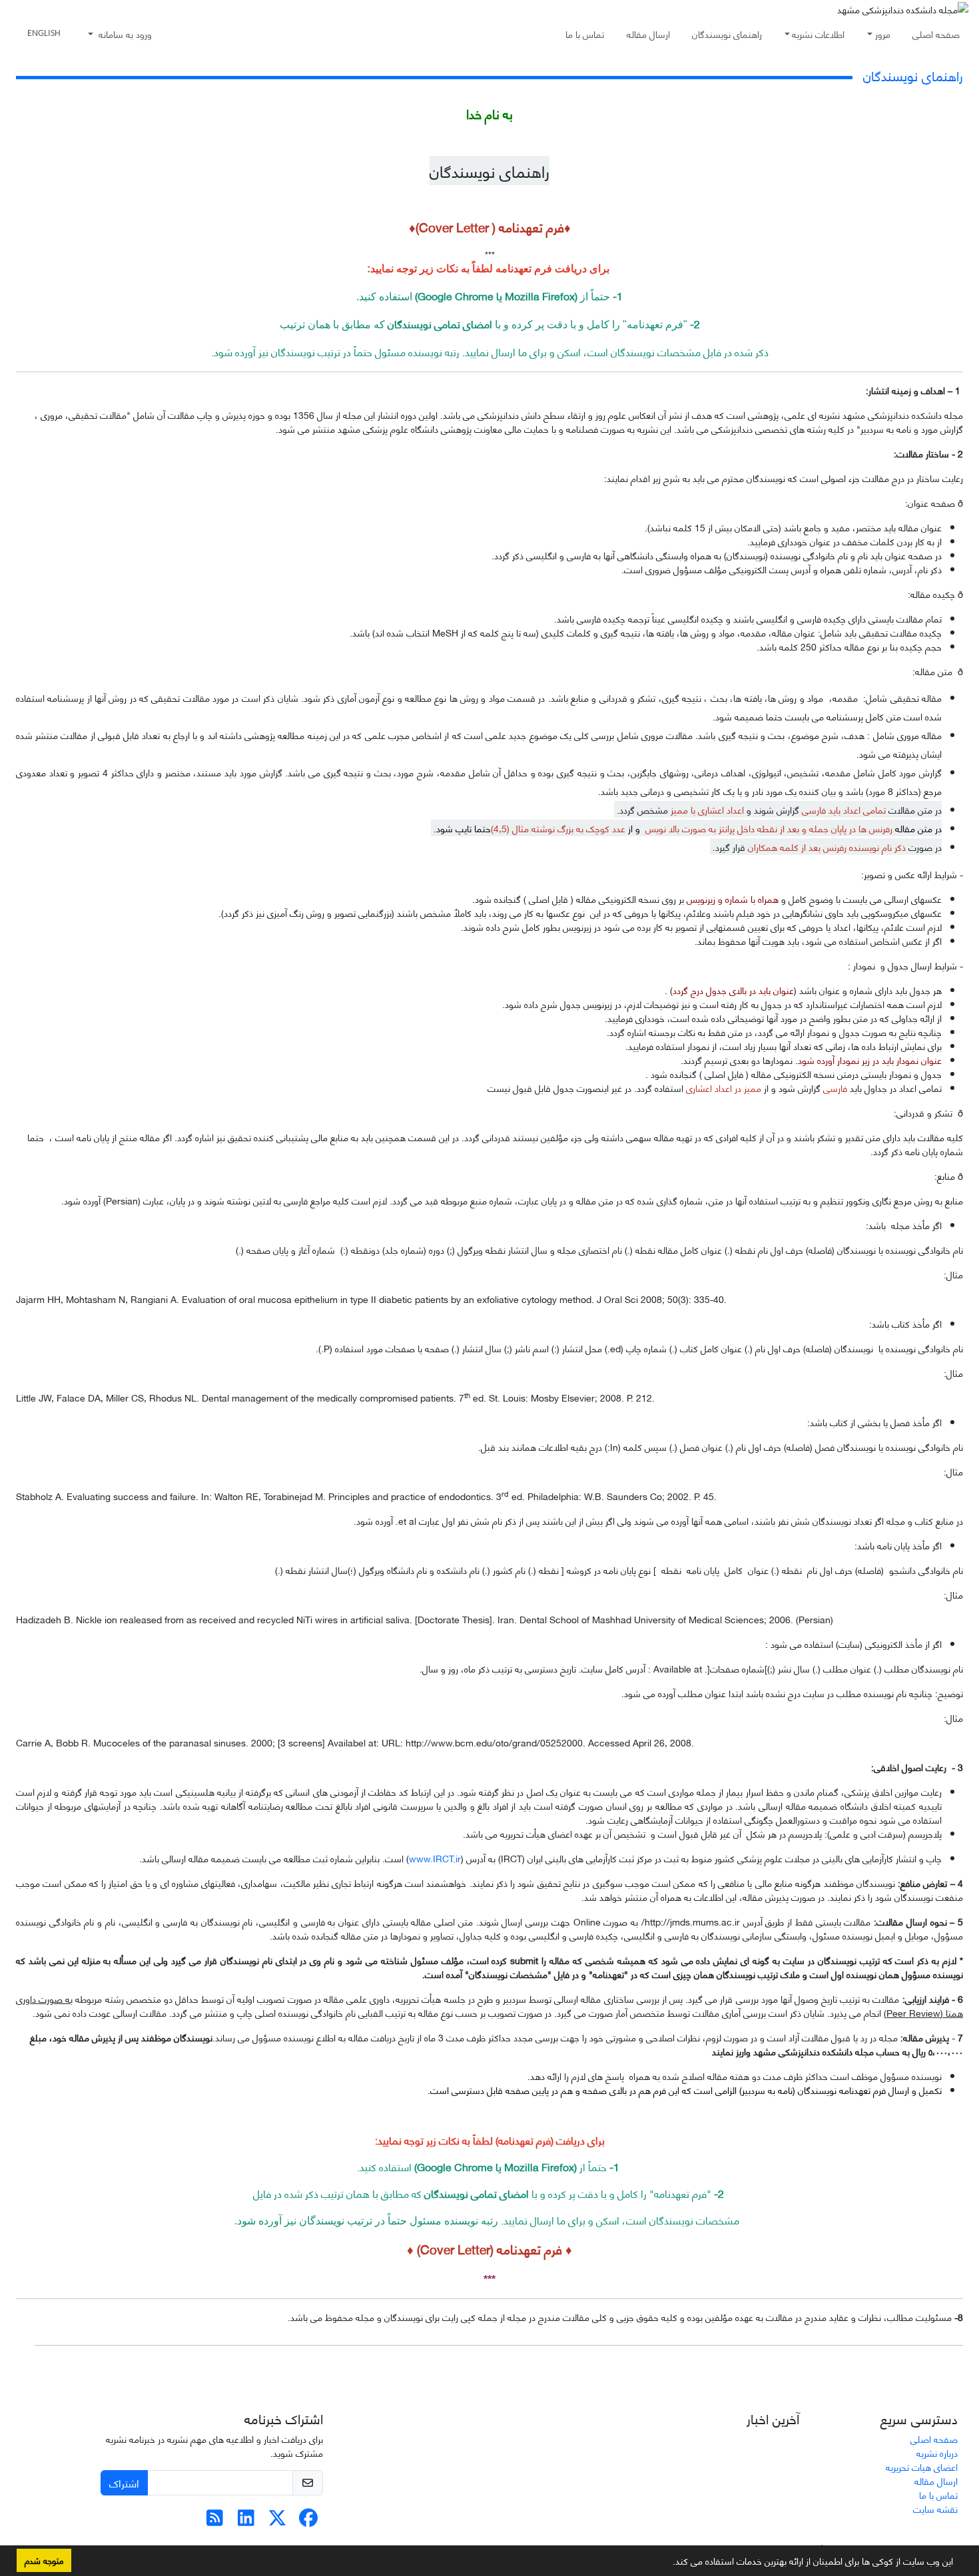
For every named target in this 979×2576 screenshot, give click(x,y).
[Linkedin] (246, 2520)
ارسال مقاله (648, 34)
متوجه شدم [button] (44, 2560)
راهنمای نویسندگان (727, 34)
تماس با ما (585, 34)
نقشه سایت (935, 2508)
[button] (668, 2563)
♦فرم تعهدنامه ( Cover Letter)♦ (490, 227)
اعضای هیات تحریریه (922, 2466)
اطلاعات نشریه (818, 34)
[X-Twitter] (277, 2520)
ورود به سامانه (124, 34)
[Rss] (215, 2520)
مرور (883, 34)
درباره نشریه (937, 2452)
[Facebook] (309, 2520)
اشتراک (124, 2482)
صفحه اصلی (936, 34)
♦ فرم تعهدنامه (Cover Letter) (494, 2249)
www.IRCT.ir (435, 1858)
